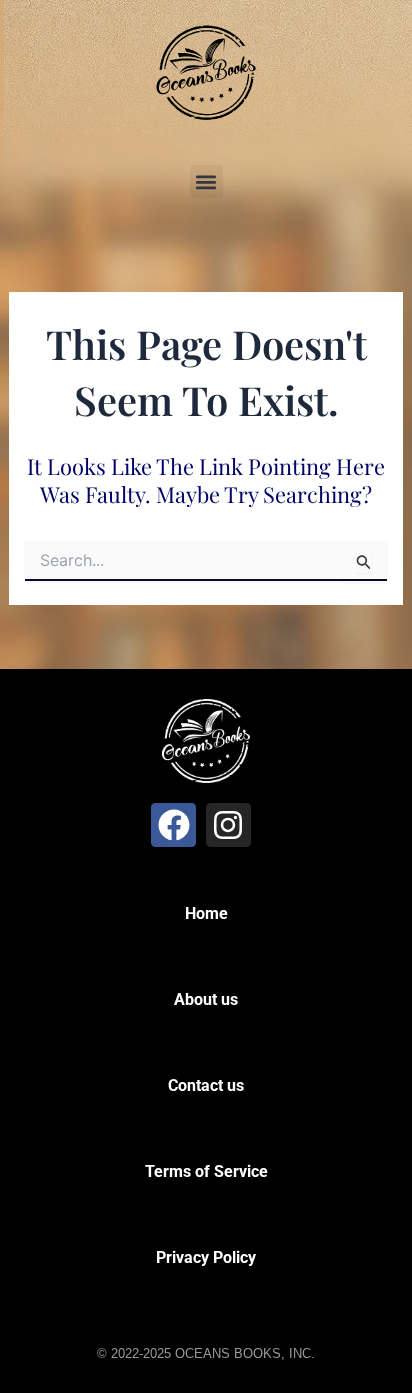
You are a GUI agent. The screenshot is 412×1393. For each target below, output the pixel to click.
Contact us (206, 1085)
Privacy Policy (206, 1257)
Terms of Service (206, 1171)
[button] (206, 181)
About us (206, 999)
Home (206, 913)
